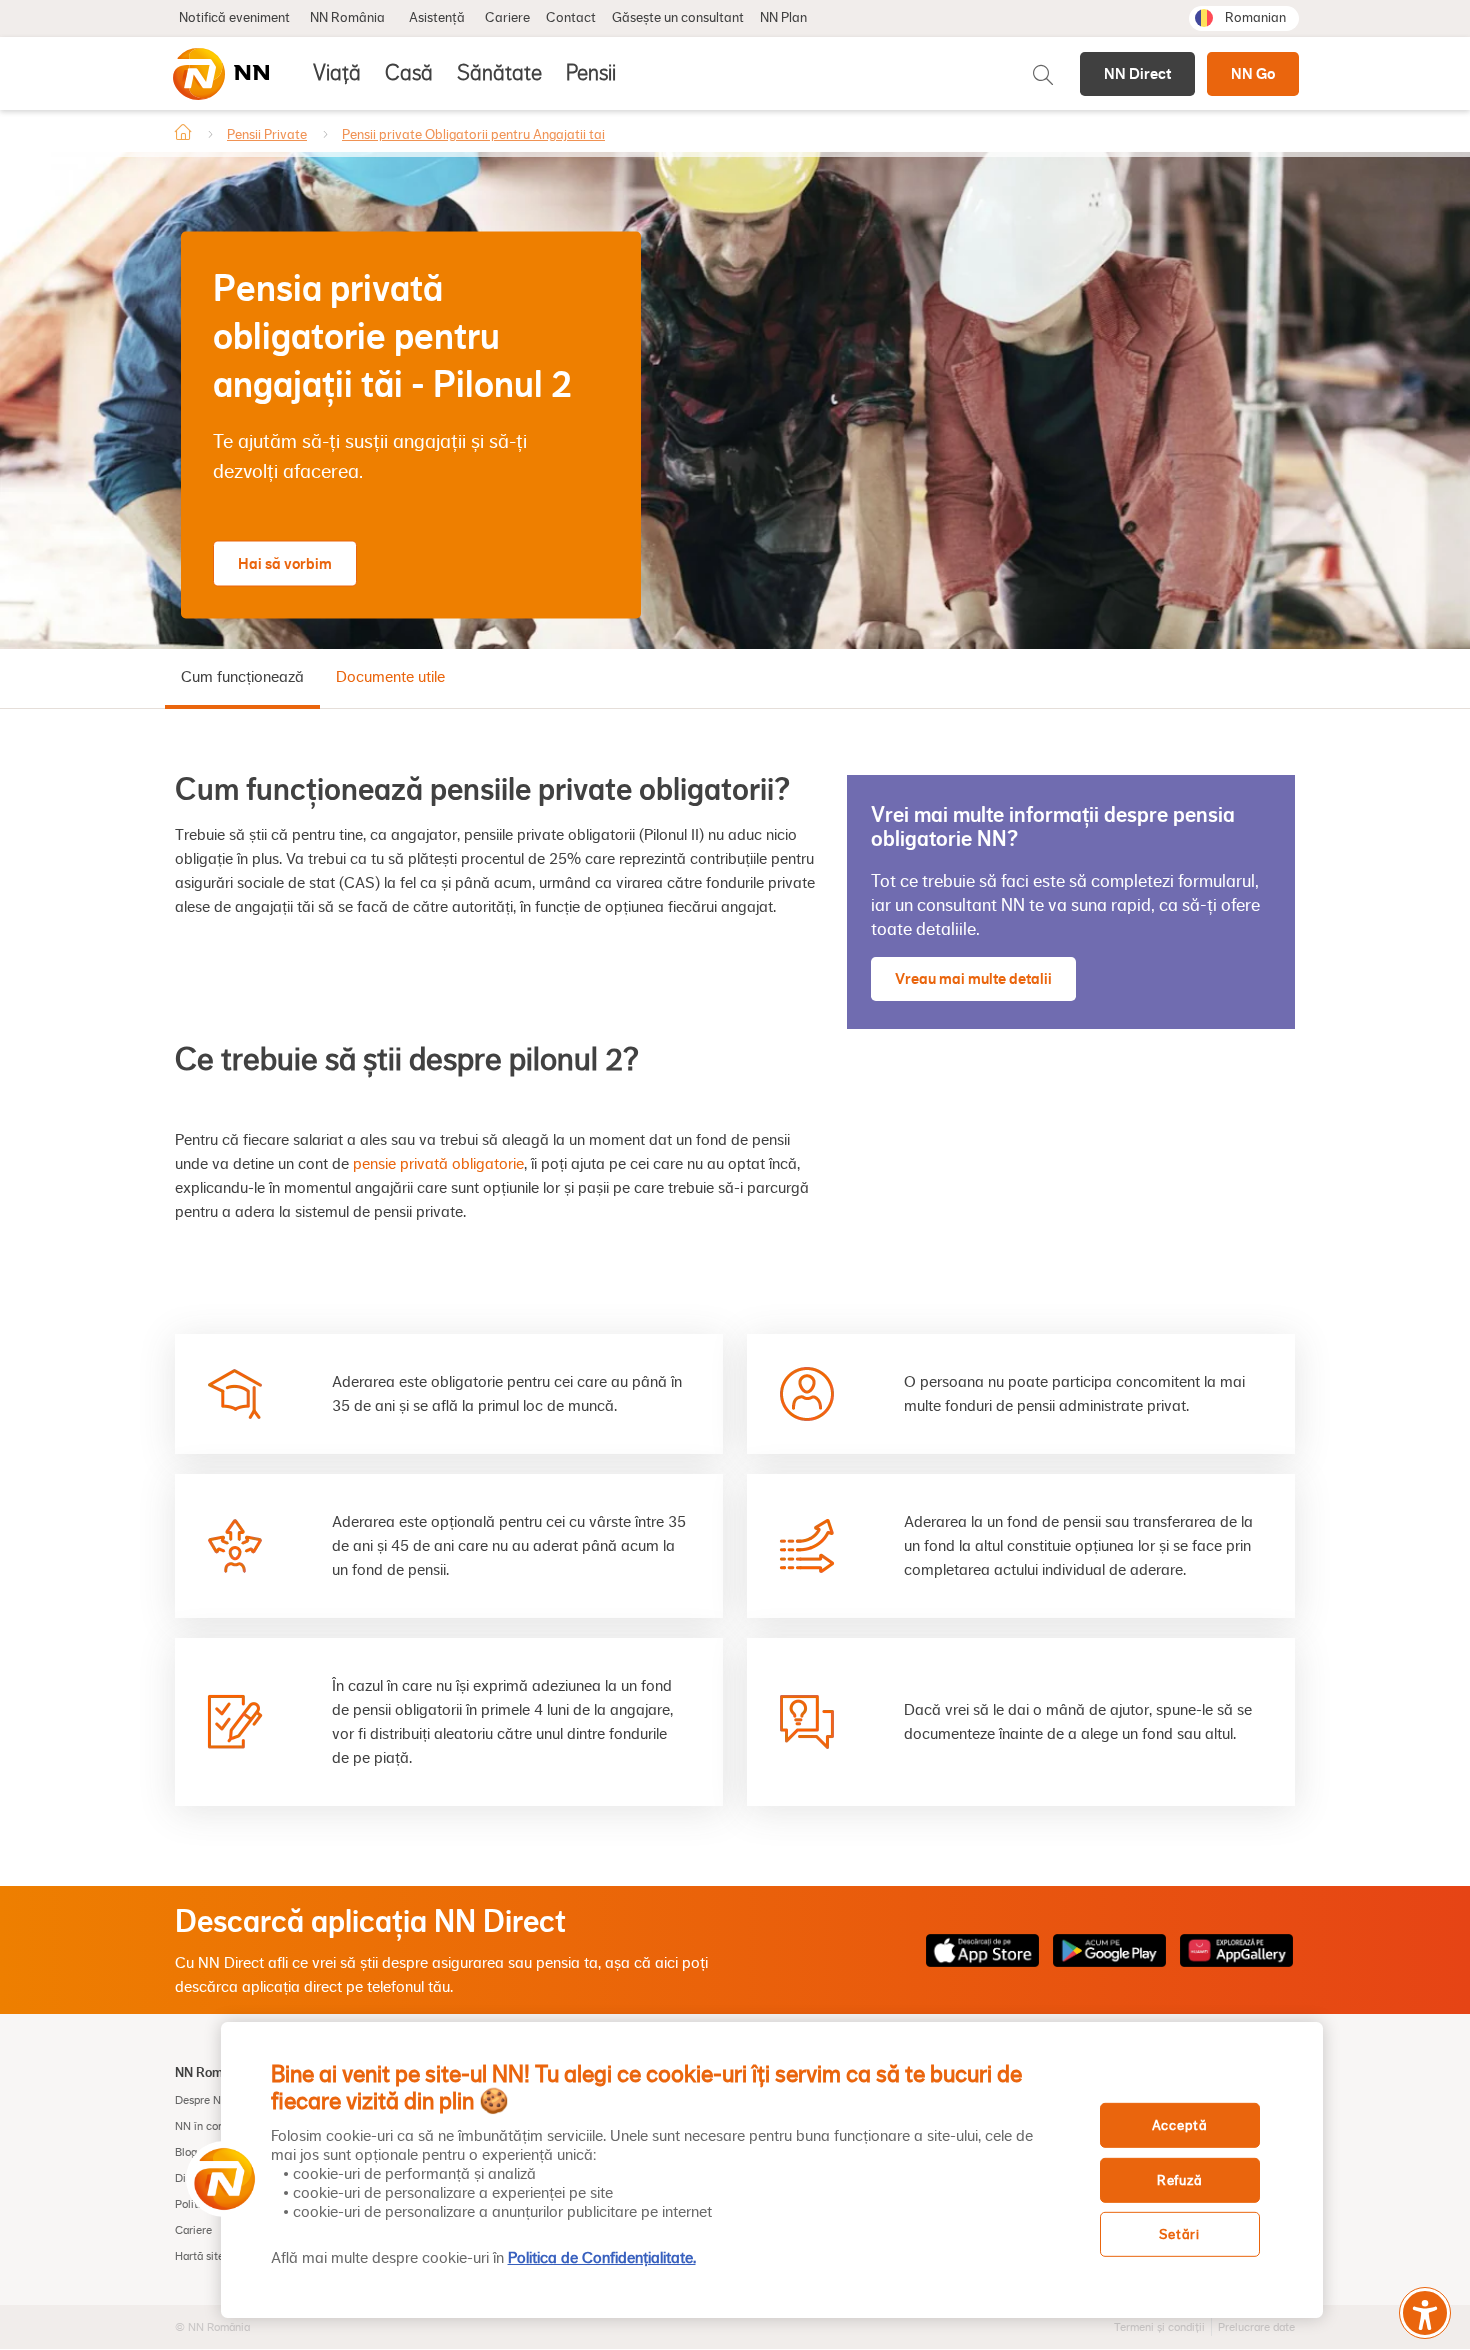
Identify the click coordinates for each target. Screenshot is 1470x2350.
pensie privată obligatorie (438, 1164)
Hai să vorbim (285, 562)
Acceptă (1180, 2125)
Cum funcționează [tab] (242, 677)
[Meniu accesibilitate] (1425, 2313)
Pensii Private (267, 135)
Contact (571, 18)
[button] (218, 2179)
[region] (772, 2170)
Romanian (1255, 18)
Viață (337, 73)
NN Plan (783, 18)
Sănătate (499, 73)
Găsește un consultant (678, 18)
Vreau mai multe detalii (973, 978)
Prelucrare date (1256, 2327)
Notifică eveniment (234, 18)
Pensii (591, 73)
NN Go (1253, 73)
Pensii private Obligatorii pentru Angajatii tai (473, 135)
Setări (1179, 2234)
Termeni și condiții (1159, 2327)
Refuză (1179, 2180)
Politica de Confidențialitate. (602, 2258)
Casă (409, 73)
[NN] (220, 74)
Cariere (507, 18)
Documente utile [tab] (390, 677)
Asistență (437, 18)
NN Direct (1137, 73)
